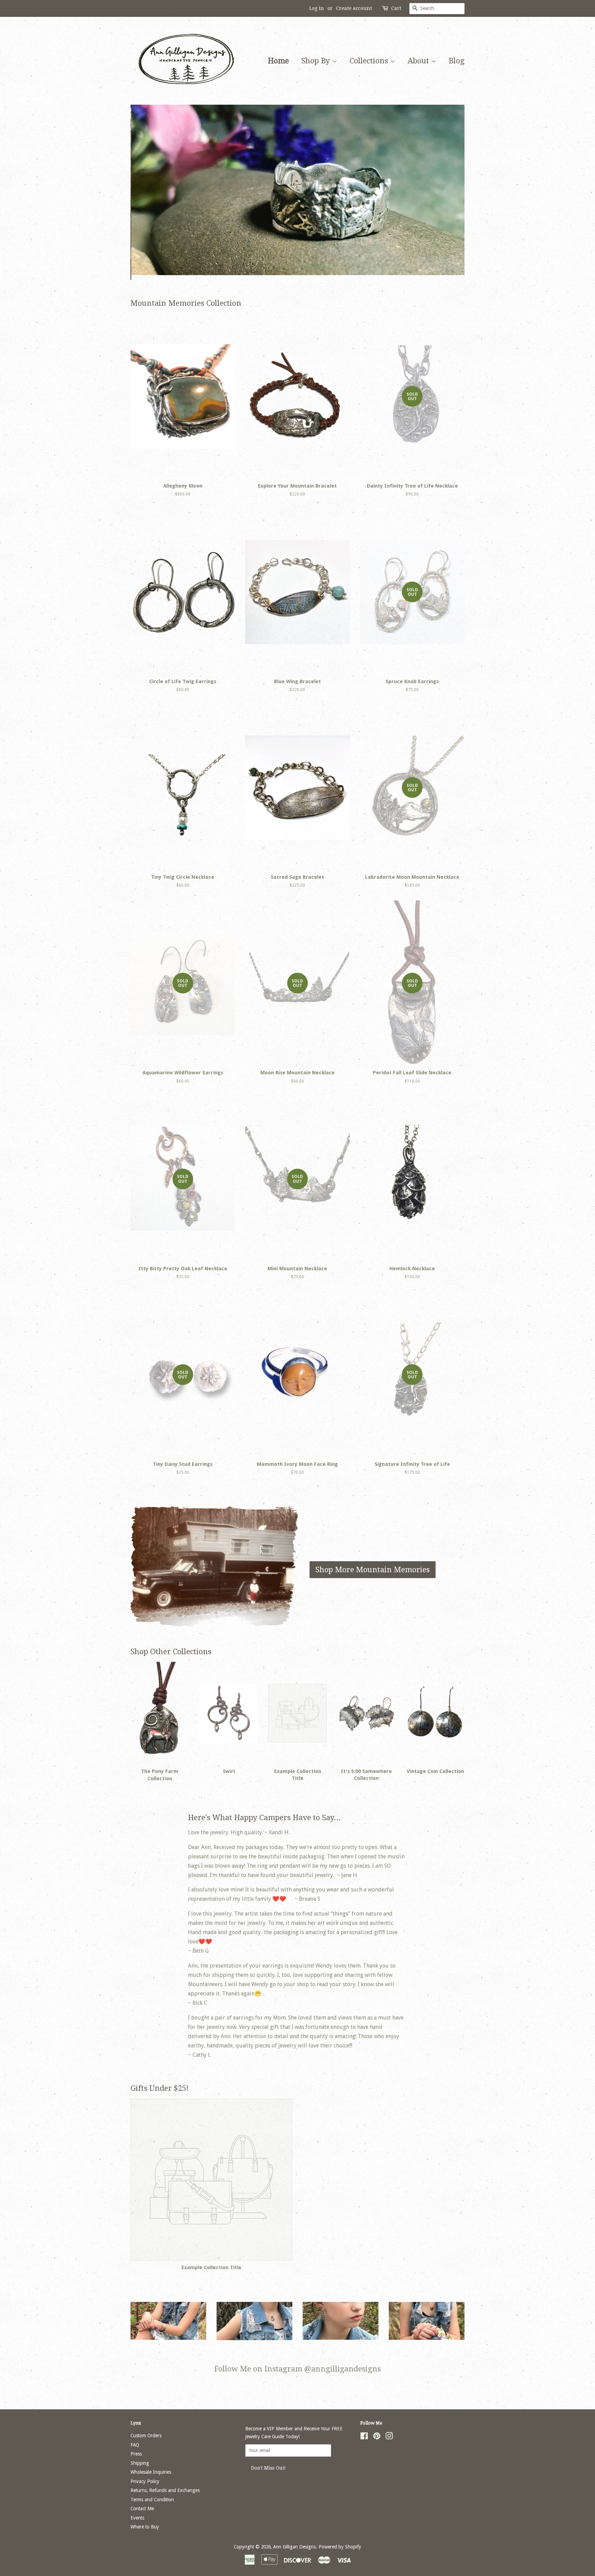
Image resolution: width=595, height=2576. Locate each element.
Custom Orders (146, 2436)
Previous (145, 192)
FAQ (135, 2445)
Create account (354, 8)
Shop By (317, 61)
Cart (396, 8)
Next (450, 192)
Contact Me (142, 2509)
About (419, 61)
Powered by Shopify (340, 2547)
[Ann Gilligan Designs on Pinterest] (377, 2437)
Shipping (140, 2463)
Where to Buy (145, 2527)
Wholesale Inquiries (151, 2472)
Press (136, 2454)
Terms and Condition (152, 2500)
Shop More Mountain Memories (373, 1570)
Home (278, 61)
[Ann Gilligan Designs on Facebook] (364, 2437)
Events (137, 2518)
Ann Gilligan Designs (294, 2547)
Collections (370, 61)
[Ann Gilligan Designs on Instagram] (389, 2437)
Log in (317, 8)
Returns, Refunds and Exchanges (165, 2490)
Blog (457, 61)
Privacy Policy (145, 2481)
